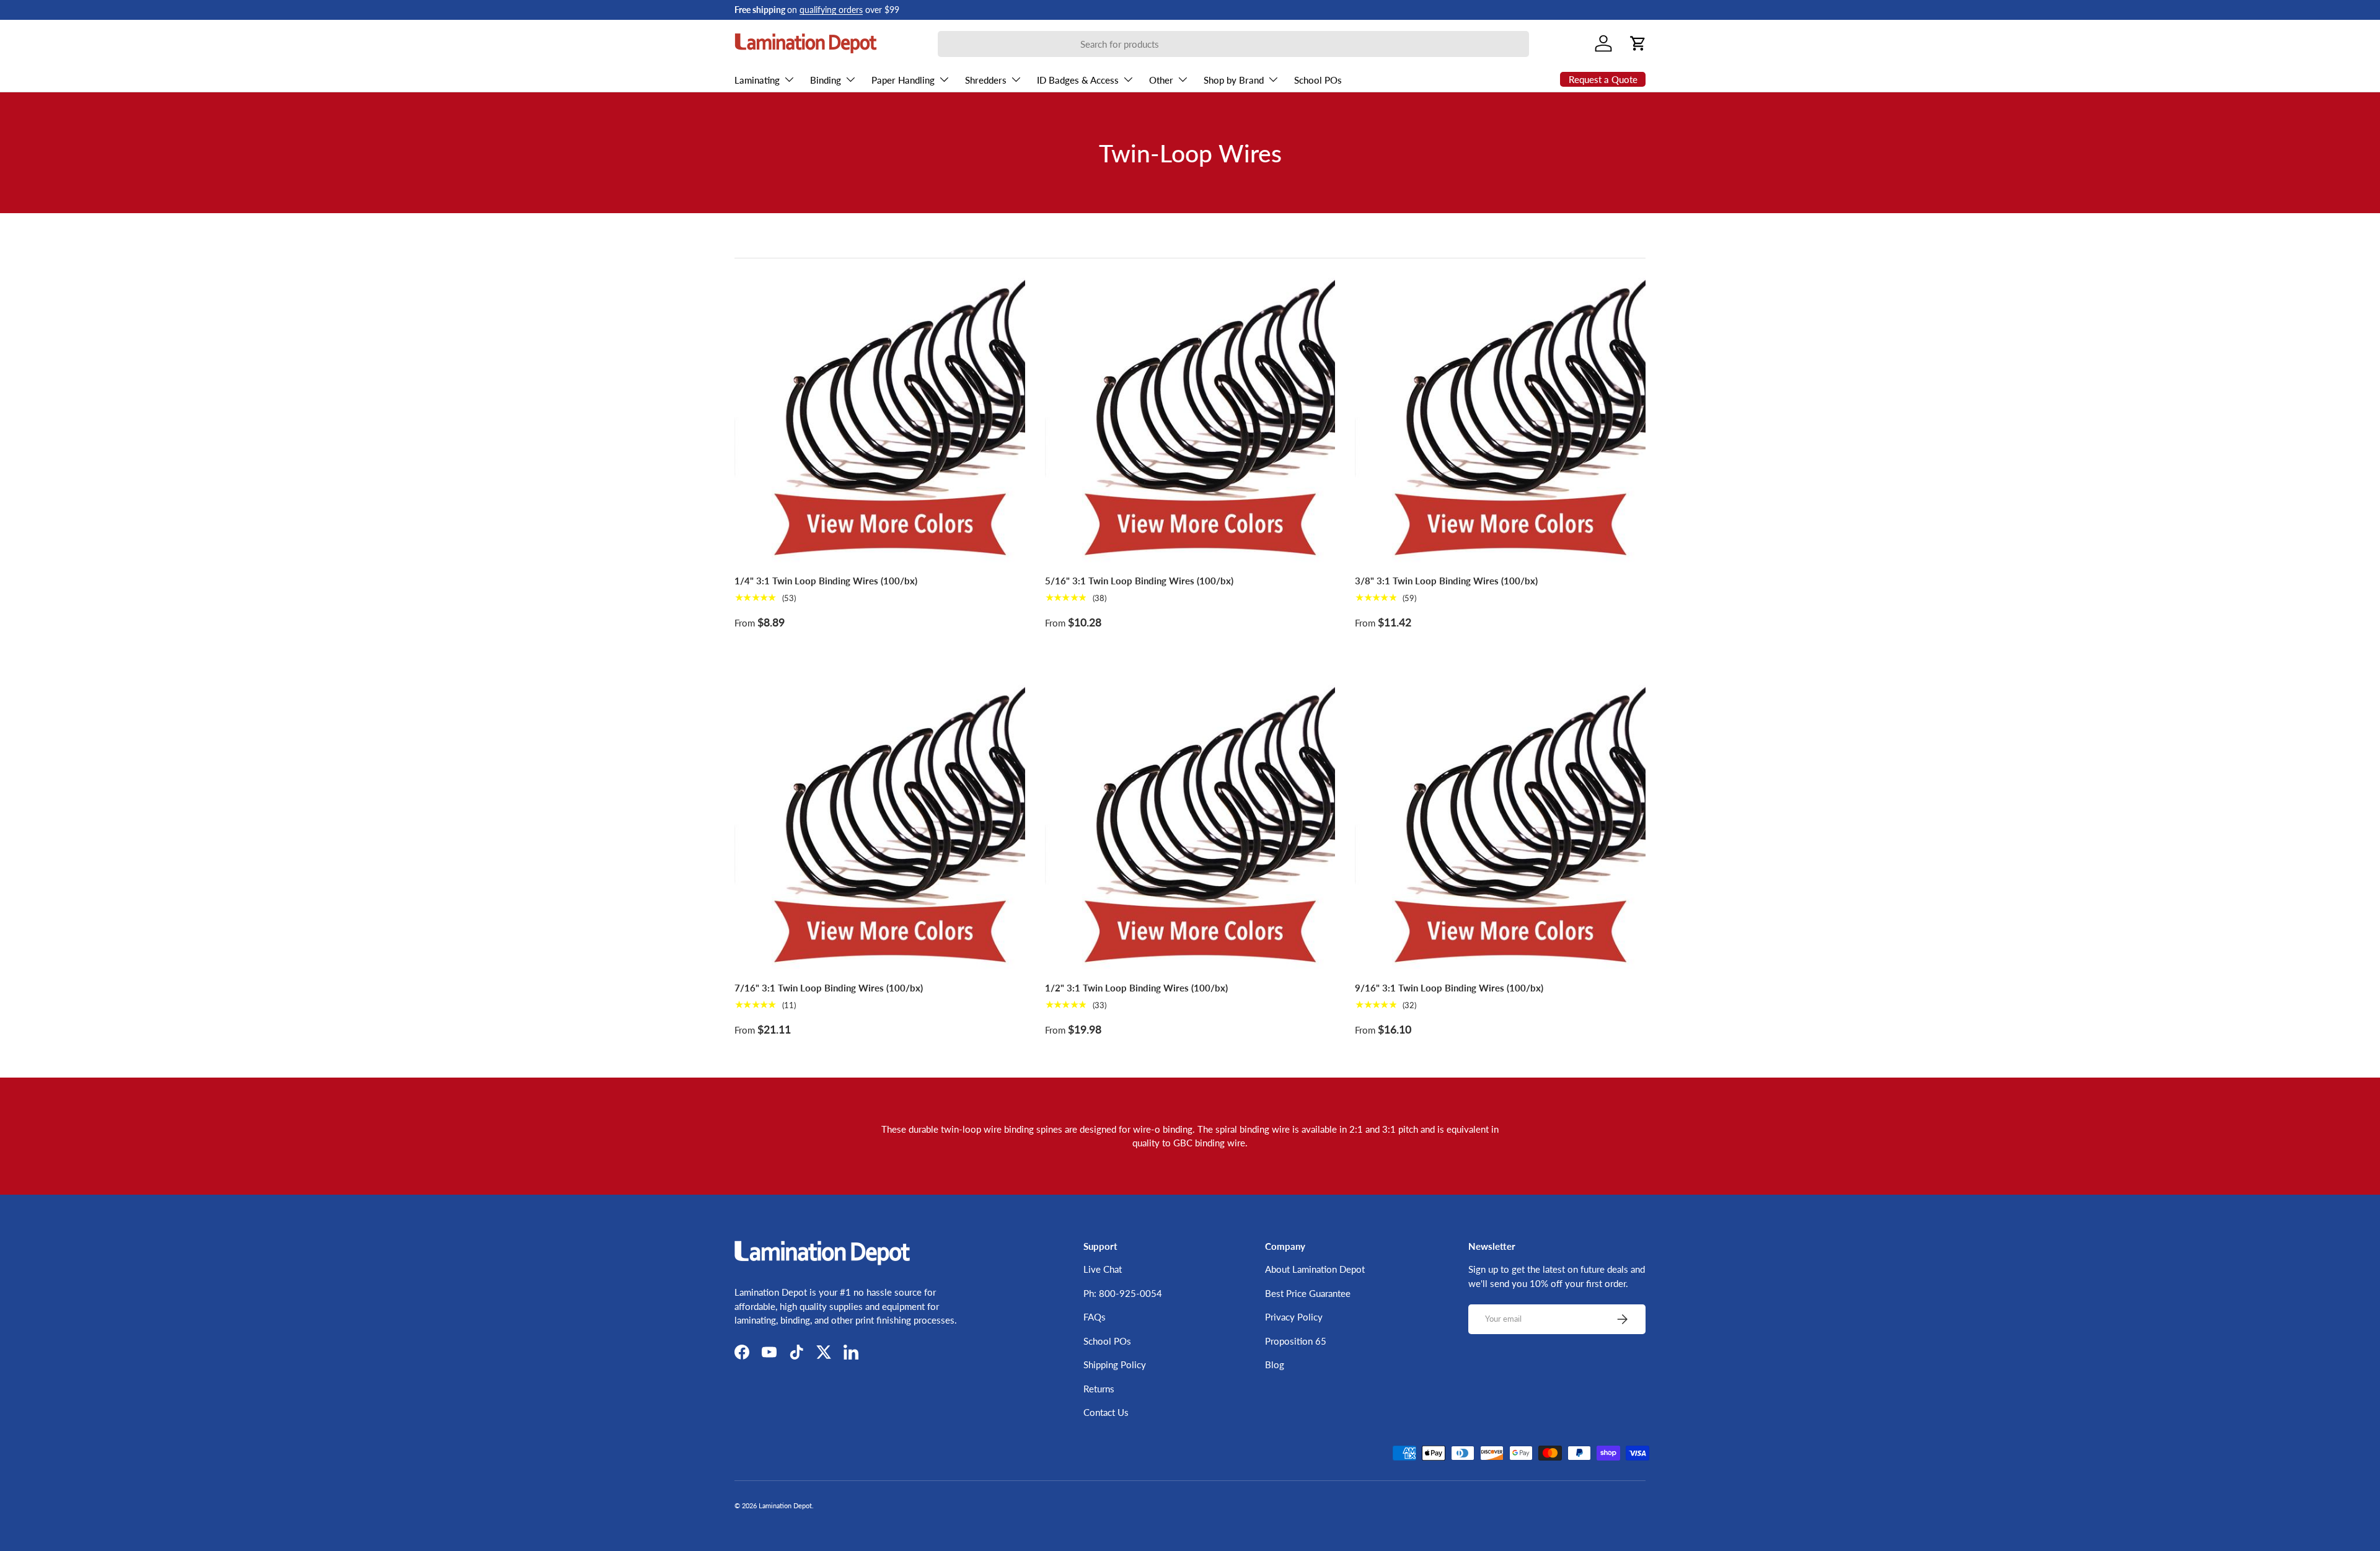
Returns (1099, 1389)
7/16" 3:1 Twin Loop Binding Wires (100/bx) (829, 988)
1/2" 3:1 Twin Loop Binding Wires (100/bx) (1136, 988)
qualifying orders (831, 10)
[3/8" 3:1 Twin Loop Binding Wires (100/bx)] (1500, 419)
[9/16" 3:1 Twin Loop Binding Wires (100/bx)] (1500, 826)
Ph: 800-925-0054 (1123, 1293)
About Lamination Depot (1315, 1269)
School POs (1318, 80)
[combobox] (1233, 44)
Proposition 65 (1296, 1341)
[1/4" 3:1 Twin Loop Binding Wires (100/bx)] (880, 419)
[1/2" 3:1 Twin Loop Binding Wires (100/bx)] (1190, 826)
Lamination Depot (785, 1505)
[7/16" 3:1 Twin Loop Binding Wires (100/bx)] (880, 826)
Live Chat (1103, 1269)
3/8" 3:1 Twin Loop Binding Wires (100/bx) (1446, 581)
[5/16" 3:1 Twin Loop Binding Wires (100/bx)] (1190, 419)
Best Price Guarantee (1308, 1293)
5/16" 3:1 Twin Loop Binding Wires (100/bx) (1139, 581)
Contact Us (1106, 1412)
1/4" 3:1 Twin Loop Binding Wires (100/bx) (826, 581)
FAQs (1095, 1317)
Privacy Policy (1294, 1317)
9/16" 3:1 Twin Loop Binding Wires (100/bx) (1449, 988)
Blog (1275, 1364)
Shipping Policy (1115, 1364)
